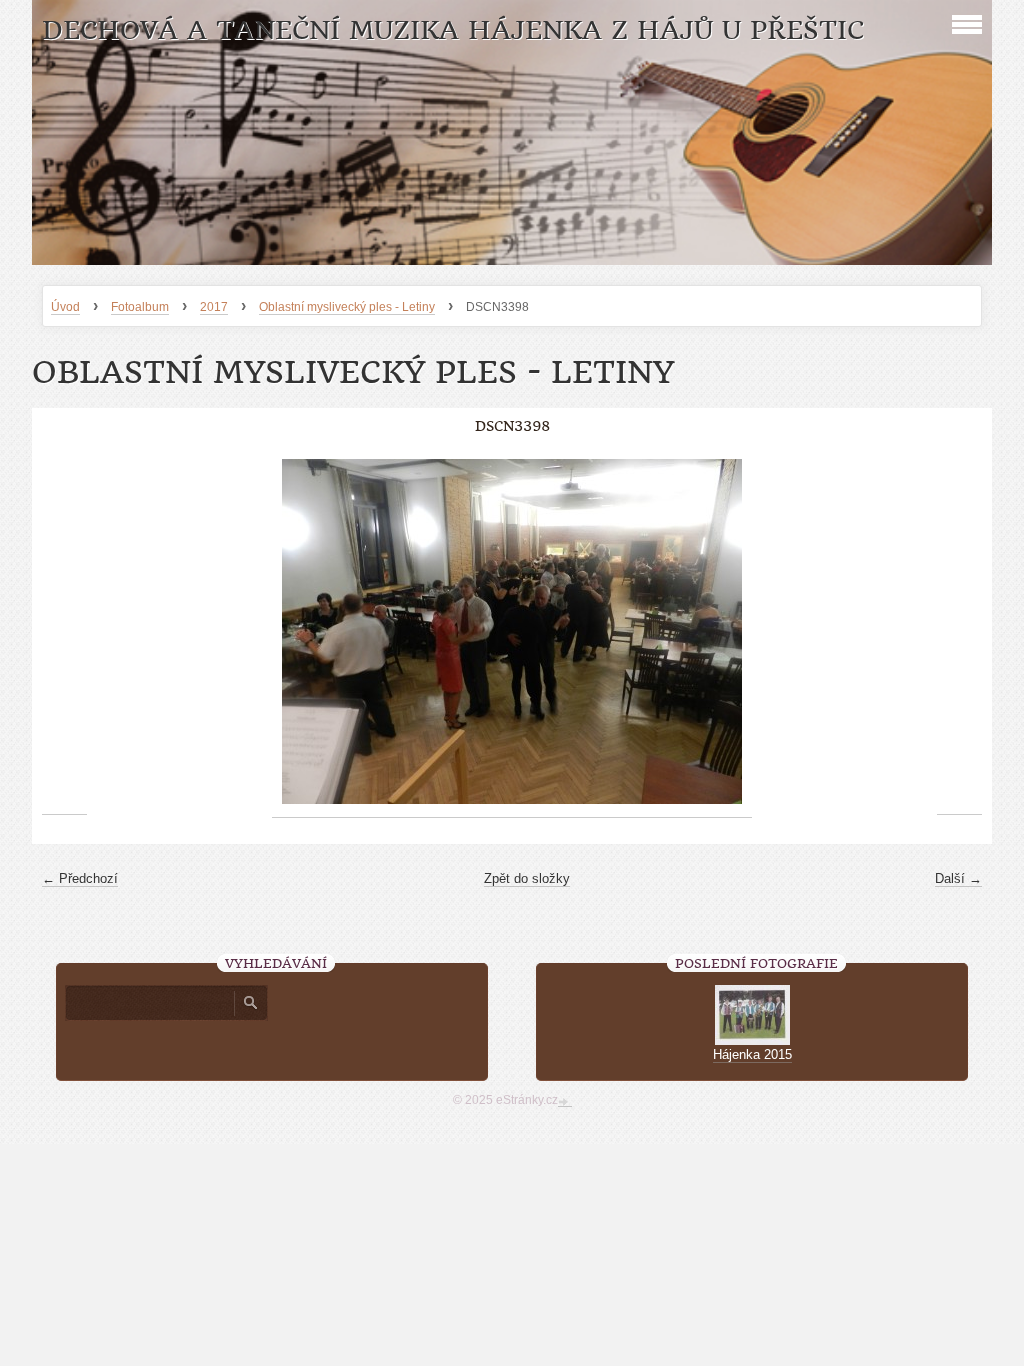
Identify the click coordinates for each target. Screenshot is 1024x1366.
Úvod (65, 307)
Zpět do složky (527, 878)
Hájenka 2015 (752, 1054)
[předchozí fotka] (64, 632)
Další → (958, 878)
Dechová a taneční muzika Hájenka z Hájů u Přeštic (453, 30)
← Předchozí (80, 878)
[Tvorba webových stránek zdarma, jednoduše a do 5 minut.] (565, 1102)
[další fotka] (959, 632)
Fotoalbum (140, 307)
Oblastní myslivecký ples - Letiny (347, 307)
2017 (214, 307)
